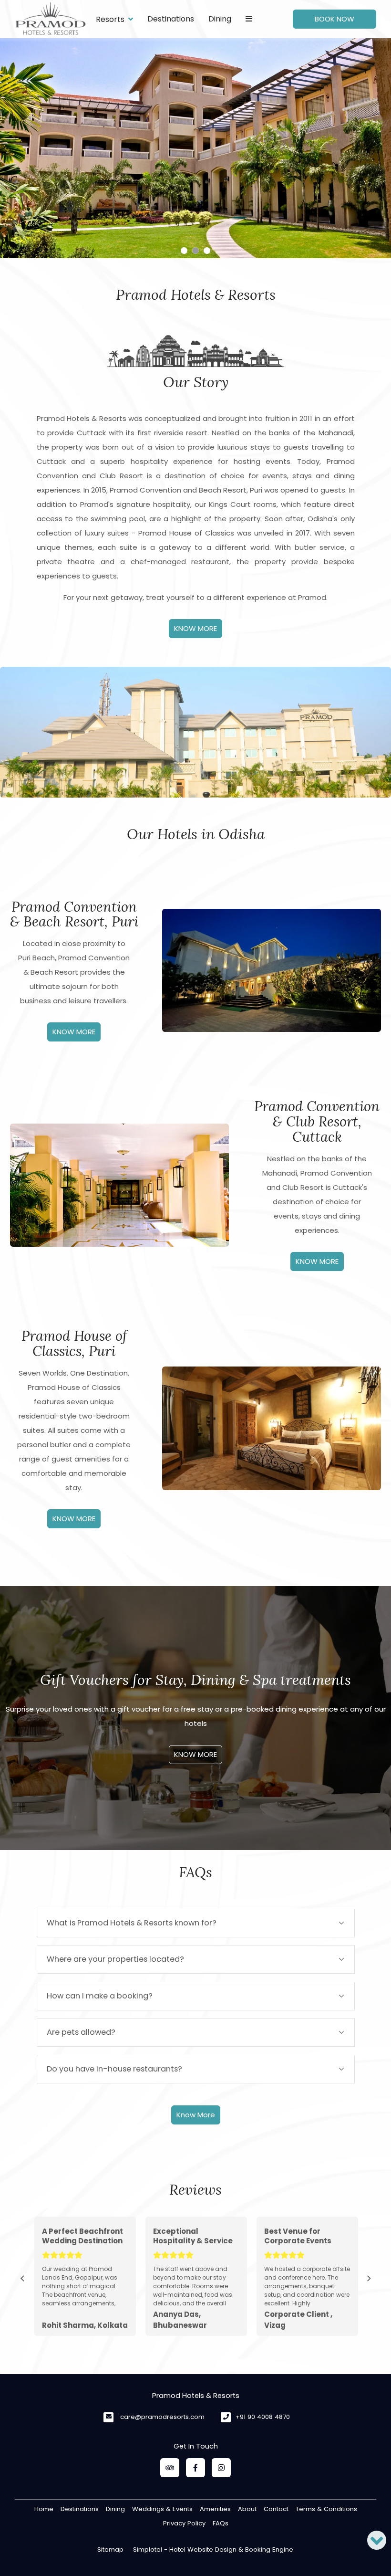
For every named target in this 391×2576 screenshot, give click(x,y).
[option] (85, 2276)
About (247, 2509)
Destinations (171, 19)
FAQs (221, 2523)
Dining (220, 19)
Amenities (215, 2509)
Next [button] (369, 2279)
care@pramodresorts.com (162, 2417)
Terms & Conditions (326, 2509)
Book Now (334, 19)
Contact (276, 2509)
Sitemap (110, 2550)
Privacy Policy (184, 2523)
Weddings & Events (162, 2509)
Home (44, 2509)
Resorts (110, 19)
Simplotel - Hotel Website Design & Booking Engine (213, 2550)
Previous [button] (22, 2279)
